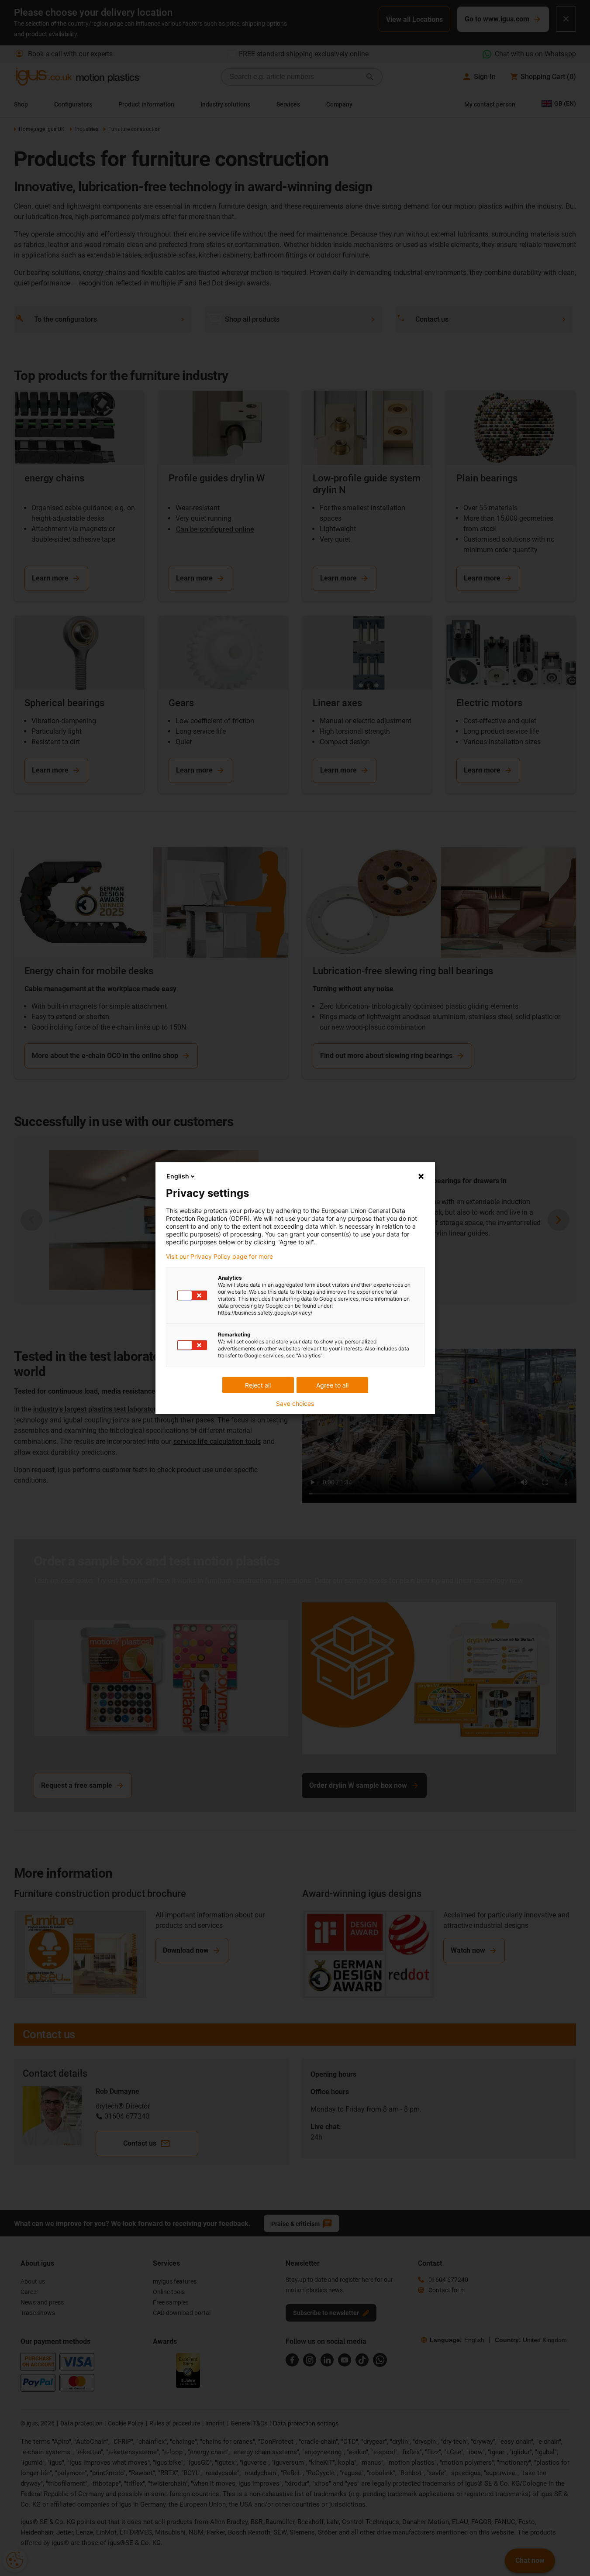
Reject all (258, 1385)
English (178, 1176)
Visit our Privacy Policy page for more (219, 1257)
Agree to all (332, 1385)
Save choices (295, 1404)
